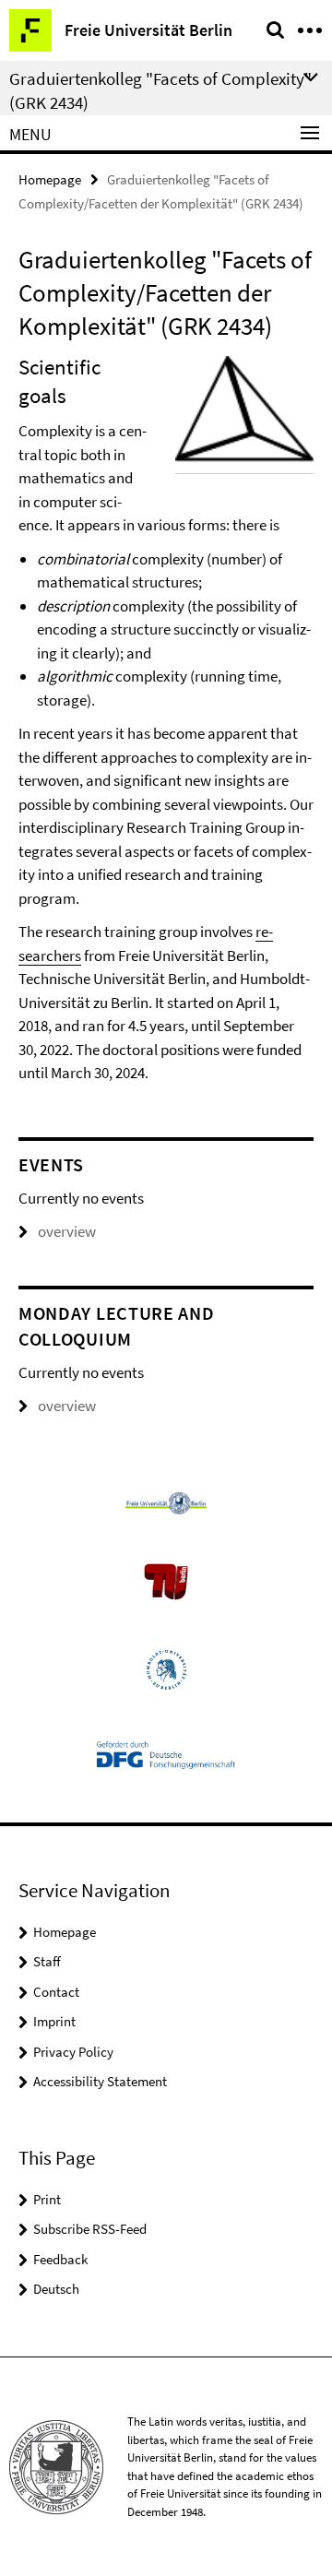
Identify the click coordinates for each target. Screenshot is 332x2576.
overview (67, 1231)
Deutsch (56, 2289)
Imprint (54, 2021)
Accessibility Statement (100, 2081)
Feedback (60, 2259)
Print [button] (47, 2199)
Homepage (50, 179)
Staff (47, 1961)
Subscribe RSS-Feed (90, 2229)
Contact (56, 1992)
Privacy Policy (73, 2052)
